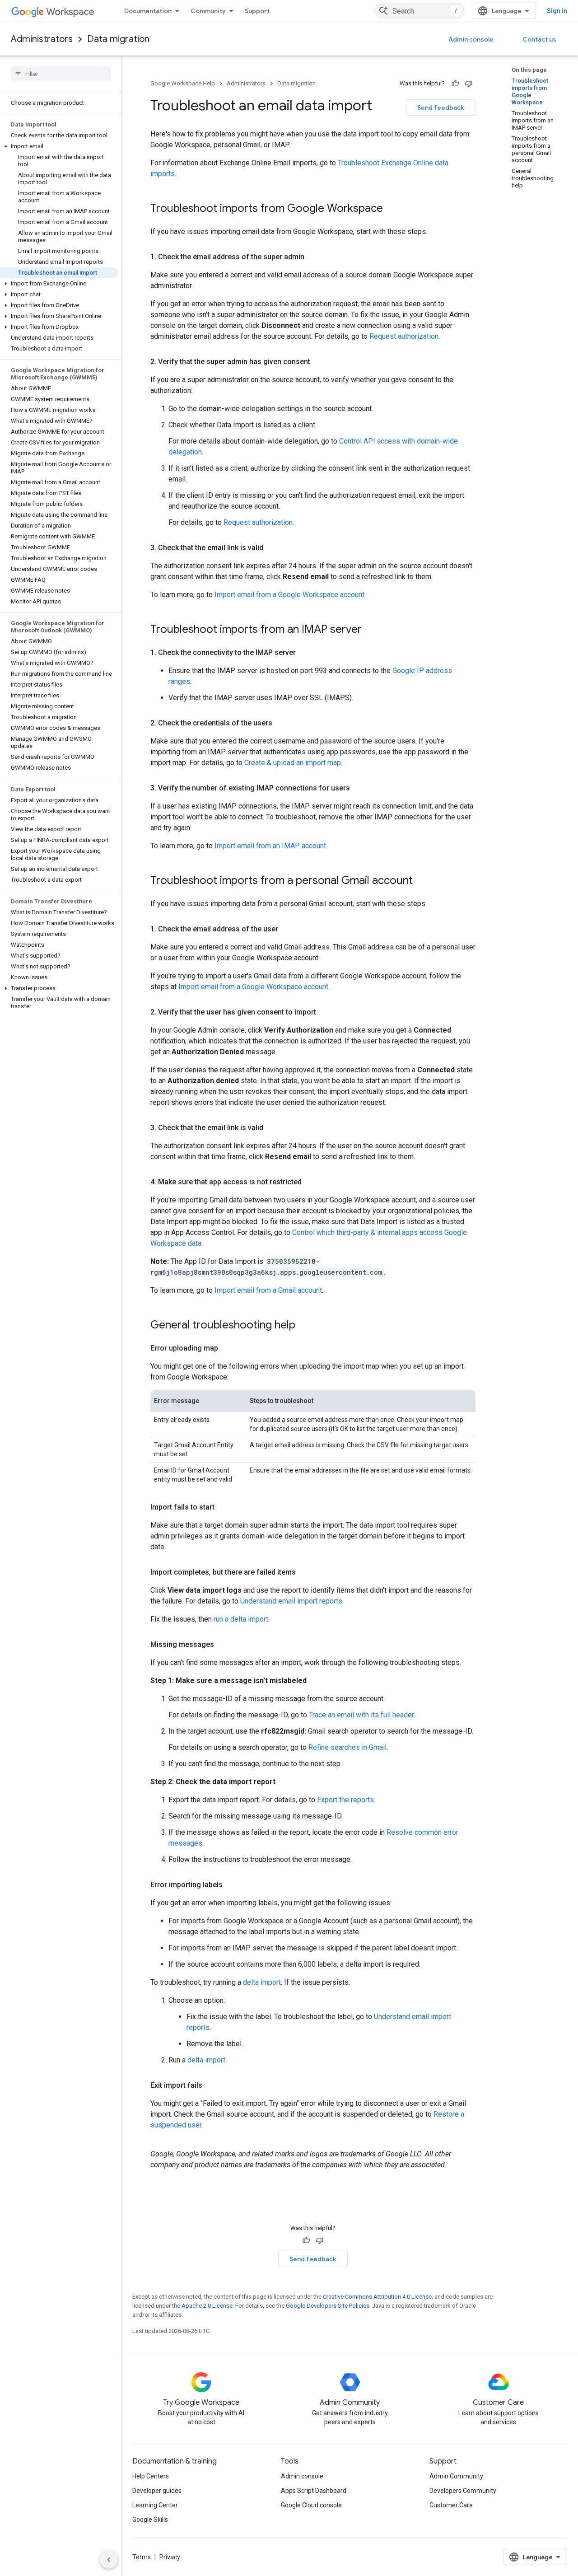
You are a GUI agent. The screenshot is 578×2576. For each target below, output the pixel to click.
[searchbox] (61, 74)
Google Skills (150, 2520)
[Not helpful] (469, 84)
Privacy (170, 2557)
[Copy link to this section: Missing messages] (223, 1645)
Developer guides (157, 2491)
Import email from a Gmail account (268, 1290)
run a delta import (241, 1619)
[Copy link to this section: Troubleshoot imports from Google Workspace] (392, 209)
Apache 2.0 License (207, 2306)
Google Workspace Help (183, 83)
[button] (59, 146)
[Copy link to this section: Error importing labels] (232, 1885)
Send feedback (441, 108)
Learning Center (155, 2505)
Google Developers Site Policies (328, 2306)
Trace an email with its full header (361, 1715)
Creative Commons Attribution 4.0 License (377, 2297)
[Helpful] (455, 84)
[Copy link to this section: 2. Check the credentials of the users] (281, 723)
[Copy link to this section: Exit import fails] (211, 2085)
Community (208, 11)
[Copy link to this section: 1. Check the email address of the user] (287, 929)
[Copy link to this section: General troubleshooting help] (304, 1326)
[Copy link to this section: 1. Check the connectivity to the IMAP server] (305, 653)
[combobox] (420, 11)
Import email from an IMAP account (270, 846)
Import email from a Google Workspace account (289, 595)
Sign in (557, 11)
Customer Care (451, 2505)
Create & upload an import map (293, 763)
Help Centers (151, 2476)
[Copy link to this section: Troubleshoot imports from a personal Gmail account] (422, 881)
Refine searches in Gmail (347, 1747)
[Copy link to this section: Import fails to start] (224, 1507)
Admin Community (456, 2476)
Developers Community (463, 2491)
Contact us (539, 39)
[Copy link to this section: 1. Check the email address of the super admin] (313, 257)
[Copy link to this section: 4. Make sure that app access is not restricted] (311, 1182)
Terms (142, 2557)
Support (257, 11)
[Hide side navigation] (109, 2560)
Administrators (42, 39)
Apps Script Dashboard (314, 2491)
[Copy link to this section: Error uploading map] (227, 1348)
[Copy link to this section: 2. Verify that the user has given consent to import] (325, 1012)
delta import (262, 1982)
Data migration (118, 39)
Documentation (148, 11)
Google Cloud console (311, 2505)
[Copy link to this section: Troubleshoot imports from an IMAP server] (371, 630)
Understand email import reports (291, 1601)
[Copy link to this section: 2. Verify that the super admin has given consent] (319, 362)
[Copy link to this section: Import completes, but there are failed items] (305, 1572)
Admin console (471, 39)
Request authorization (404, 336)
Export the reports (345, 1800)
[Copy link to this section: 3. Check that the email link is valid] (272, 548)
